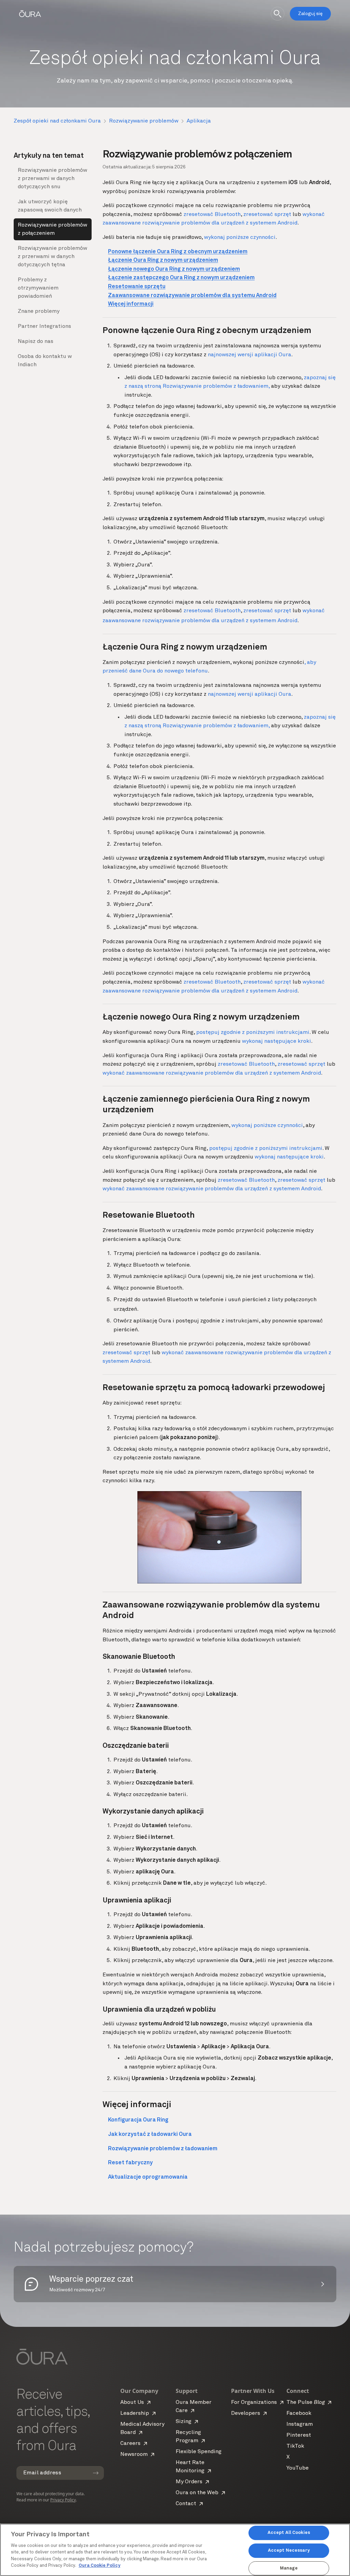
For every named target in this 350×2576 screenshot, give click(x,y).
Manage (289, 2568)
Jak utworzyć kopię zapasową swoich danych (50, 206)
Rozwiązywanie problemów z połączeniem (52, 229)
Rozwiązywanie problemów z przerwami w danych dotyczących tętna (52, 257)
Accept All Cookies (289, 2533)
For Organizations (254, 2402)
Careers (130, 2444)
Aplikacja (199, 121)
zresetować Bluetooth (212, 215)
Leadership (135, 2413)
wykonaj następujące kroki (277, 1041)
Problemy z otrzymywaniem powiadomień (38, 288)
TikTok (295, 2446)
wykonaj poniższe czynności (240, 238)
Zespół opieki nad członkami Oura (57, 121)
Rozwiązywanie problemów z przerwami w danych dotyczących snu (52, 179)
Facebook (299, 2413)
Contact (186, 2504)
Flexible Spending (199, 2452)
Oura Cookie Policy (99, 2566)
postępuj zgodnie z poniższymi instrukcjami (253, 1033)
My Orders (189, 2482)
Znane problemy (39, 311)
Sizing (184, 2422)
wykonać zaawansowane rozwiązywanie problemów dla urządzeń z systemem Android (212, 1073)
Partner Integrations (44, 326)
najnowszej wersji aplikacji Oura (250, 355)
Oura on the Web (197, 2493)
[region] (175, 2550)
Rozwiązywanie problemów (144, 121)
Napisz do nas (36, 342)
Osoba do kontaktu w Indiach (45, 361)
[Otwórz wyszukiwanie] (278, 14)
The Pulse (306, 2402)
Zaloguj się (310, 14)
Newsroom (134, 2455)
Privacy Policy (63, 2500)
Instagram (300, 2424)
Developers (246, 2413)
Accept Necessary (289, 2551)
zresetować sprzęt (267, 215)
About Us (132, 2402)
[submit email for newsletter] (96, 2473)
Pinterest (299, 2435)
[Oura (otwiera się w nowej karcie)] (30, 14)
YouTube (298, 2468)
